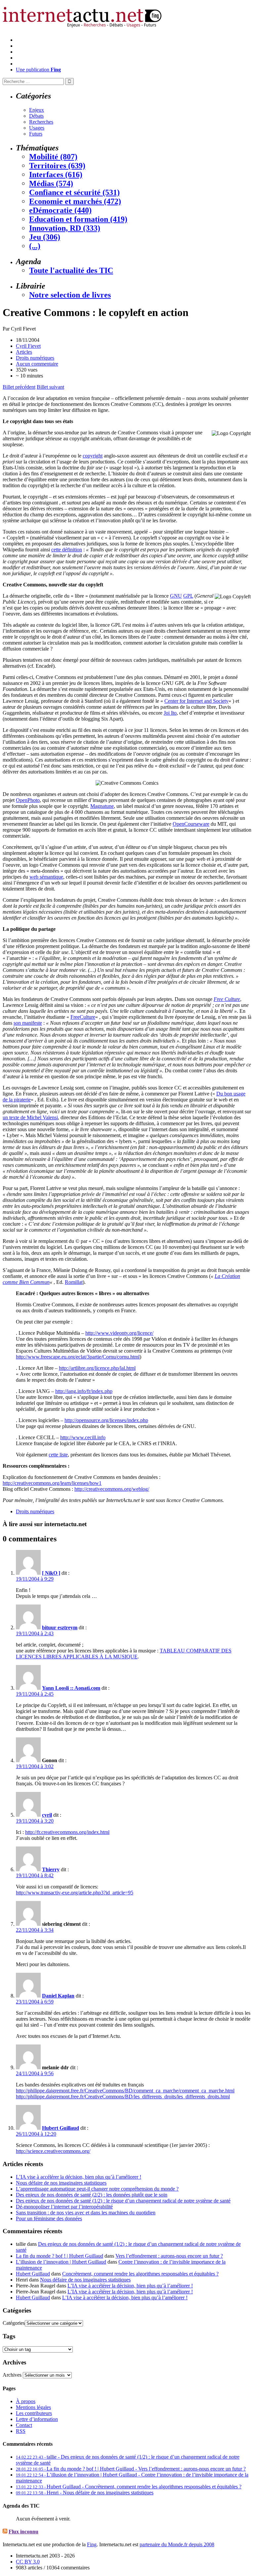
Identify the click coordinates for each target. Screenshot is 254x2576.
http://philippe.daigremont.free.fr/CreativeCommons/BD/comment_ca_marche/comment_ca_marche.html (125, 2091)
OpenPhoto (28, 800)
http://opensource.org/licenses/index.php (106, 1420)
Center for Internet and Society (196, 701)
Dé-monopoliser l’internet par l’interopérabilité (64, 2207)
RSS (21, 2431)
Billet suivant (50, 387)
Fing (92, 2544)
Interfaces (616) (56, 175)
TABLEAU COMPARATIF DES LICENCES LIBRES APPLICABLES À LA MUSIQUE (124, 1654)
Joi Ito (170, 713)
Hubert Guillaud (61, 2128)
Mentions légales (33, 2407)
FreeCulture (83, 1017)
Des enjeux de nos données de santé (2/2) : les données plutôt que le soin (92, 2195)
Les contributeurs (34, 2413)
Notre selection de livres (70, 295)
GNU (176, 596)
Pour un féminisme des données (49, 2219)
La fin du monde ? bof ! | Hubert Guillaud (60, 2256)
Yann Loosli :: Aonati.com (71, 1688)
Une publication (38, 70)
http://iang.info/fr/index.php (84, 1391)
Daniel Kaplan (58, 1996)
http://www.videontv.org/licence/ (119, 1333)
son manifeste (28, 1023)
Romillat (74, 1282)
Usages (37, 128)
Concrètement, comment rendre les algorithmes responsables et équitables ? (140, 2274)
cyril (47, 1815)
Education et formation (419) (78, 219)
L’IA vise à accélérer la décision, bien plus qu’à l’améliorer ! (79, 2177)
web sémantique (46, 877)
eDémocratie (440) (60, 210)
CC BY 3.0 (28, 2562)
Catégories (14, 2323)
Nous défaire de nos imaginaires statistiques (61, 2183)
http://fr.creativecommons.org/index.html (67, 1832)
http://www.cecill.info (83, 1437)
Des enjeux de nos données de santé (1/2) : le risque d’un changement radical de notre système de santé (123, 2201)
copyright (93, 456)
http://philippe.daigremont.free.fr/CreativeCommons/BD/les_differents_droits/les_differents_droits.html (123, 2097)
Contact (24, 2425)
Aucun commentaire (37, 364)
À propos (26, 2401)
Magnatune (102, 806)
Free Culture (227, 999)
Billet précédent (19, 387)
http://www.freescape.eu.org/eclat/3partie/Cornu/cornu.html (78, 1357)
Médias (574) (51, 183)
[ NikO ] (51, 1573)
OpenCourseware (191, 824)
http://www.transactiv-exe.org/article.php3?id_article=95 (75, 1893)
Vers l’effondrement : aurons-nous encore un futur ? (169, 2256)
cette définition (67, 550)
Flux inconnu (23, 2532)
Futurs (36, 134)
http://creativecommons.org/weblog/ (112, 1489)
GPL (188, 596)
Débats (36, 116)
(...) (35, 246)
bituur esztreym (60, 1627)
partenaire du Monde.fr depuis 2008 (177, 2544)
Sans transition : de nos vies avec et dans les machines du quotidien (86, 2213)
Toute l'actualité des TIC (71, 270)
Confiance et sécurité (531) (74, 192)
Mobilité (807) (53, 157)
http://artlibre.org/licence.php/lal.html (97, 1368)
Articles (24, 352)
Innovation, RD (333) (65, 228)
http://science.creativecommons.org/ (53, 2151)
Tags (9, 2336)
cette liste (58, 1455)
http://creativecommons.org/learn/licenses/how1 (52, 1483)
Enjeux (37, 110)
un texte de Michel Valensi (30, 1117)
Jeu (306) (45, 237)
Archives (12, 2375)
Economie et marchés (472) (75, 201)
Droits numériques (35, 358)
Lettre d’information (37, 2419)
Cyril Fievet (28, 346)
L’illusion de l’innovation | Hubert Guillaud (61, 2262)
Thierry (51, 1869)
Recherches (41, 122)
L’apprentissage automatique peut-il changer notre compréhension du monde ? (97, 2189)
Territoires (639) (57, 166)
